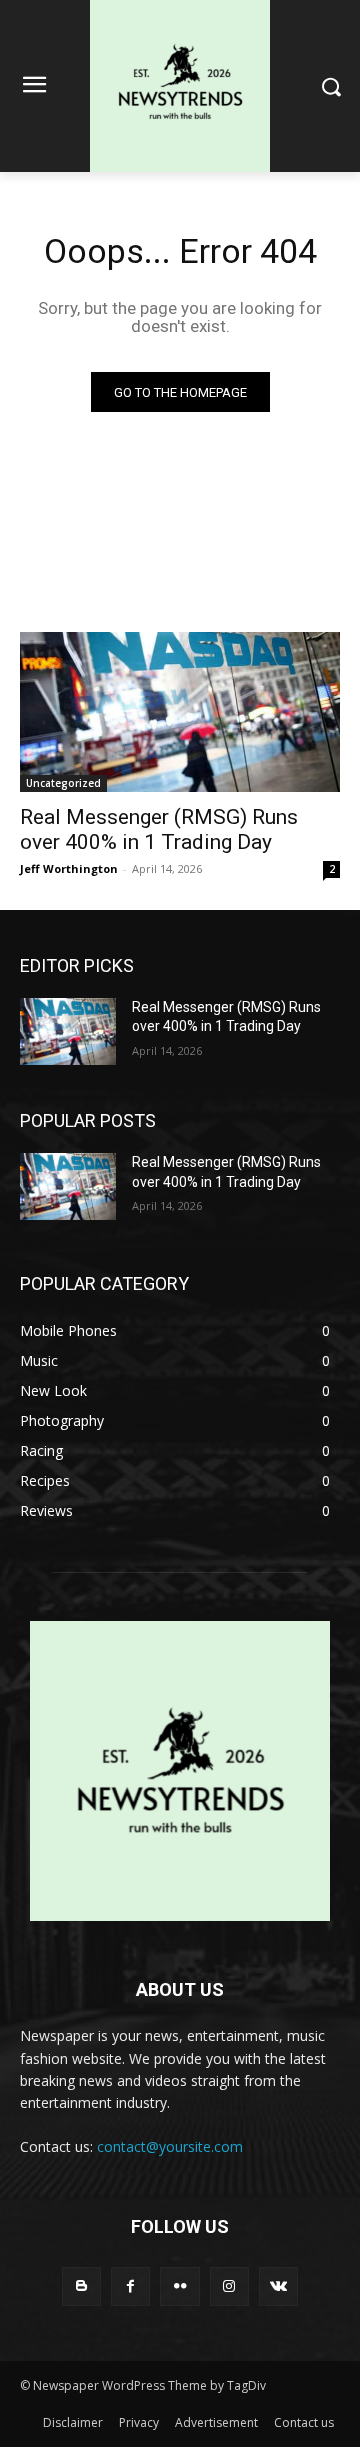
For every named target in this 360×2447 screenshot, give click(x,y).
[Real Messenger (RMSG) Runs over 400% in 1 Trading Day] (180, 712)
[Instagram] (229, 2286)
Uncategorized (63, 783)
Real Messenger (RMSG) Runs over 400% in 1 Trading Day (159, 829)
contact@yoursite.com (170, 2146)
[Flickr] (179, 2286)
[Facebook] (130, 2286)
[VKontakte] (278, 2286)
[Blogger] (81, 2286)
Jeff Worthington (69, 868)
